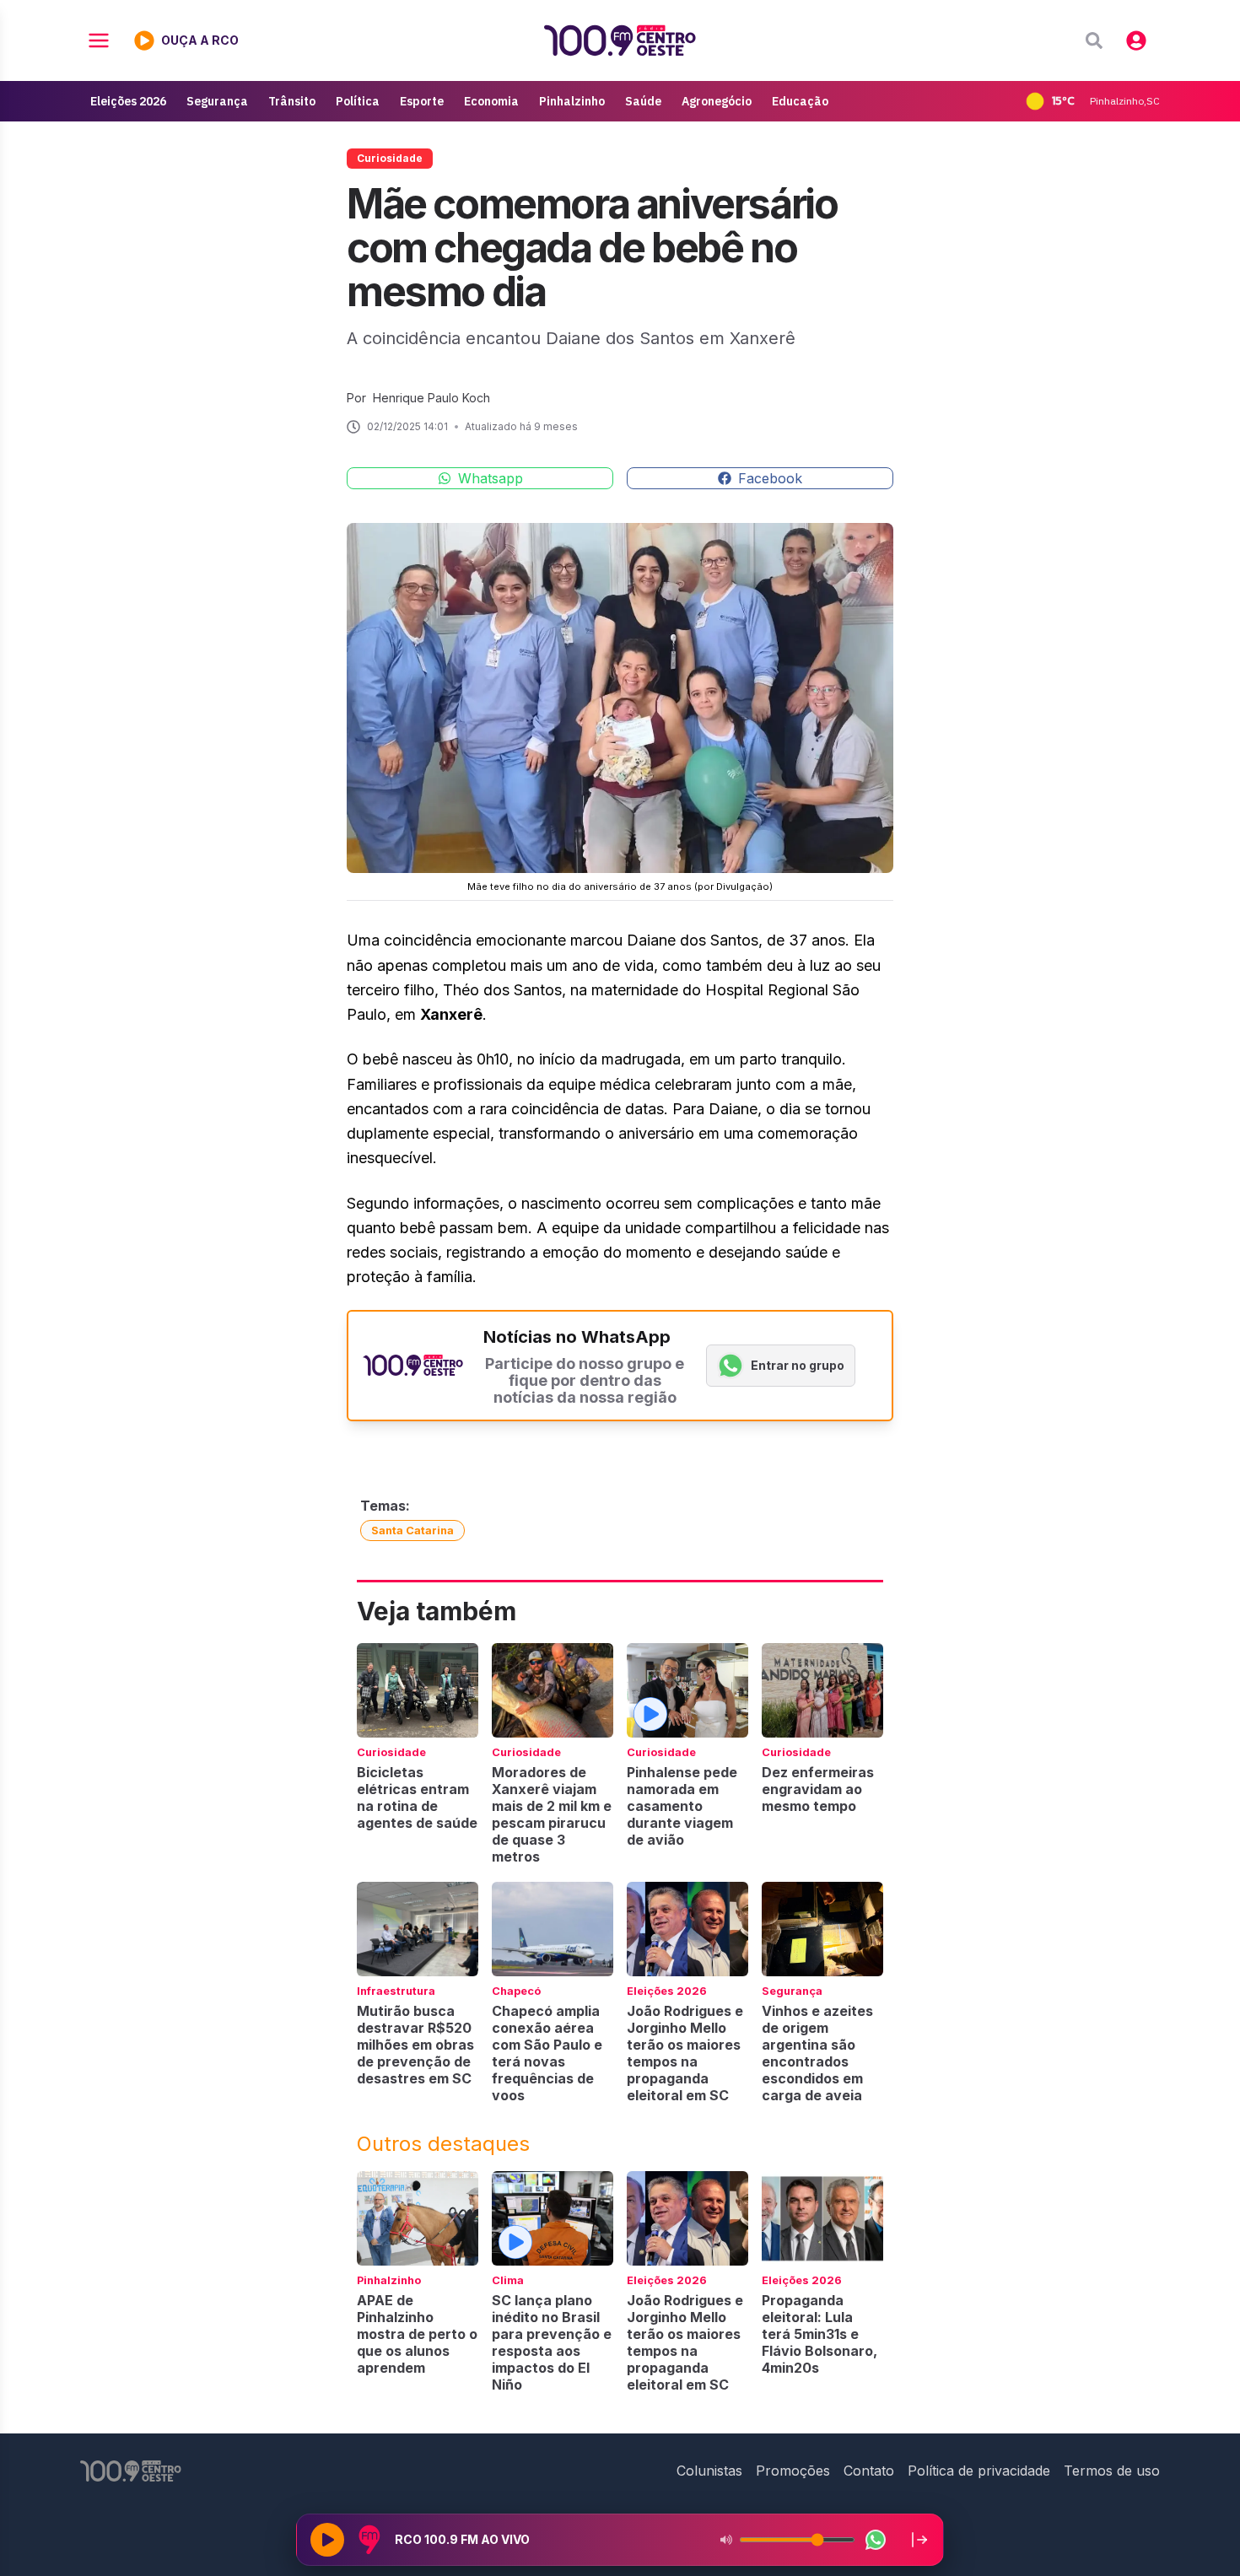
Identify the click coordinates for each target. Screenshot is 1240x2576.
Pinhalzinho (572, 101)
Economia (491, 101)
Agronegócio (717, 101)
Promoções (793, 2471)
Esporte (422, 101)
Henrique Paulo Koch (431, 398)
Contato (869, 2471)
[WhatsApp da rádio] (876, 2540)
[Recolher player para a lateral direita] (919, 2540)
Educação (800, 101)
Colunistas (709, 2471)
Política (358, 101)
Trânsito (292, 101)
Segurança (217, 101)
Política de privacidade (979, 2471)
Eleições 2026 (128, 101)
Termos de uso (1112, 2471)
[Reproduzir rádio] (327, 2540)
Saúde (643, 101)
